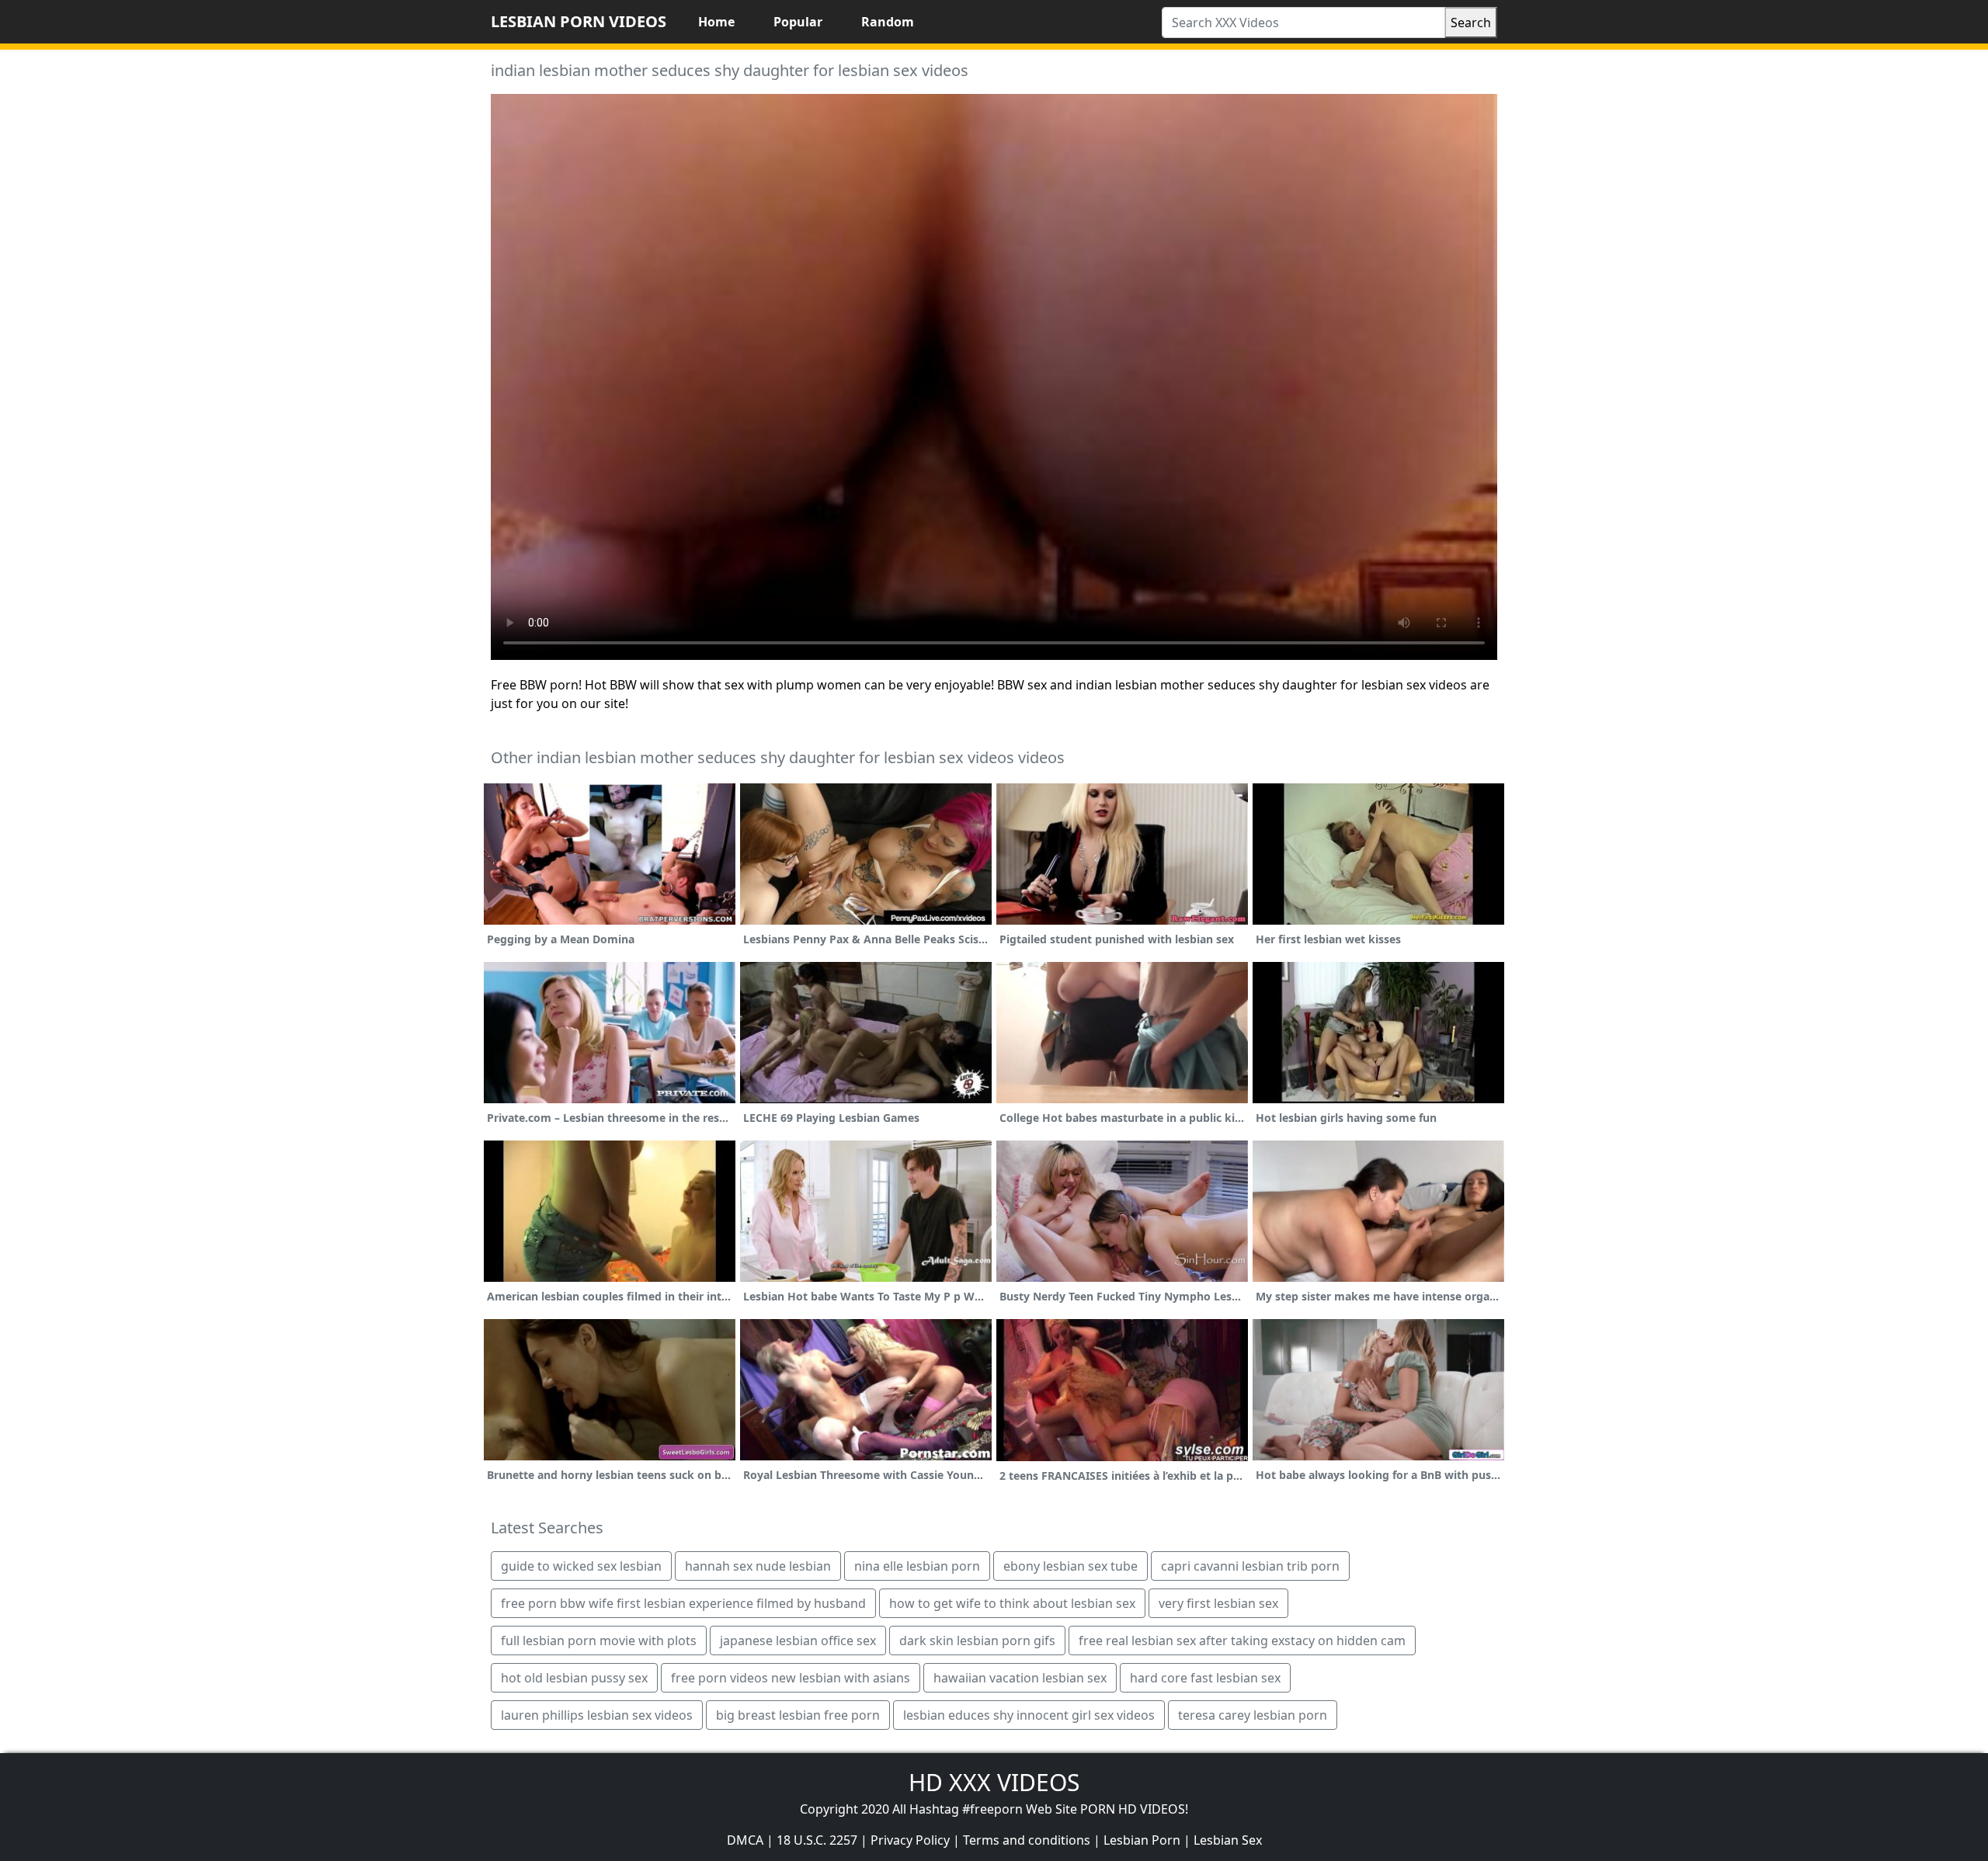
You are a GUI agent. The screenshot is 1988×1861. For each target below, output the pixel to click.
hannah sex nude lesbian (758, 1566)
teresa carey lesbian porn (1253, 1715)
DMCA (745, 1840)
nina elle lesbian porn (917, 1566)
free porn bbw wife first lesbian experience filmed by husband (683, 1603)
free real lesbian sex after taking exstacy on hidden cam (1242, 1641)
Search (1471, 23)
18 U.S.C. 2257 (817, 1840)
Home (716, 22)
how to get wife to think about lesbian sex (1012, 1603)
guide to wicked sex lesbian (581, 1566)
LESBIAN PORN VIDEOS (579, 21)
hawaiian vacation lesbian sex (1020, 1678)
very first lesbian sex (1218, 1603)
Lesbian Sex (1228, 1840)
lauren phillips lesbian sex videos (597, 1715)
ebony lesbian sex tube (1070, 1566)
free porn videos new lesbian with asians (791, 1678)
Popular (798, 22)
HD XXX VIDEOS (994, 1782)
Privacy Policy (910, 1840)
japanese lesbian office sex (798, 1641)
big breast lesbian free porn (798, 1715)
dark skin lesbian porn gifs (977, 1641)
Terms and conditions (1027, 1840)
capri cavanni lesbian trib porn (1250, 1566)
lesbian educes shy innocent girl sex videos (1029, 1715)
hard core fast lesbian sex (1205, 1678)
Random (888, 22)
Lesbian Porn (1142, 1840)
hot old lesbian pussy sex (574, 1678)
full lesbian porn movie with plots (599, 1641)
